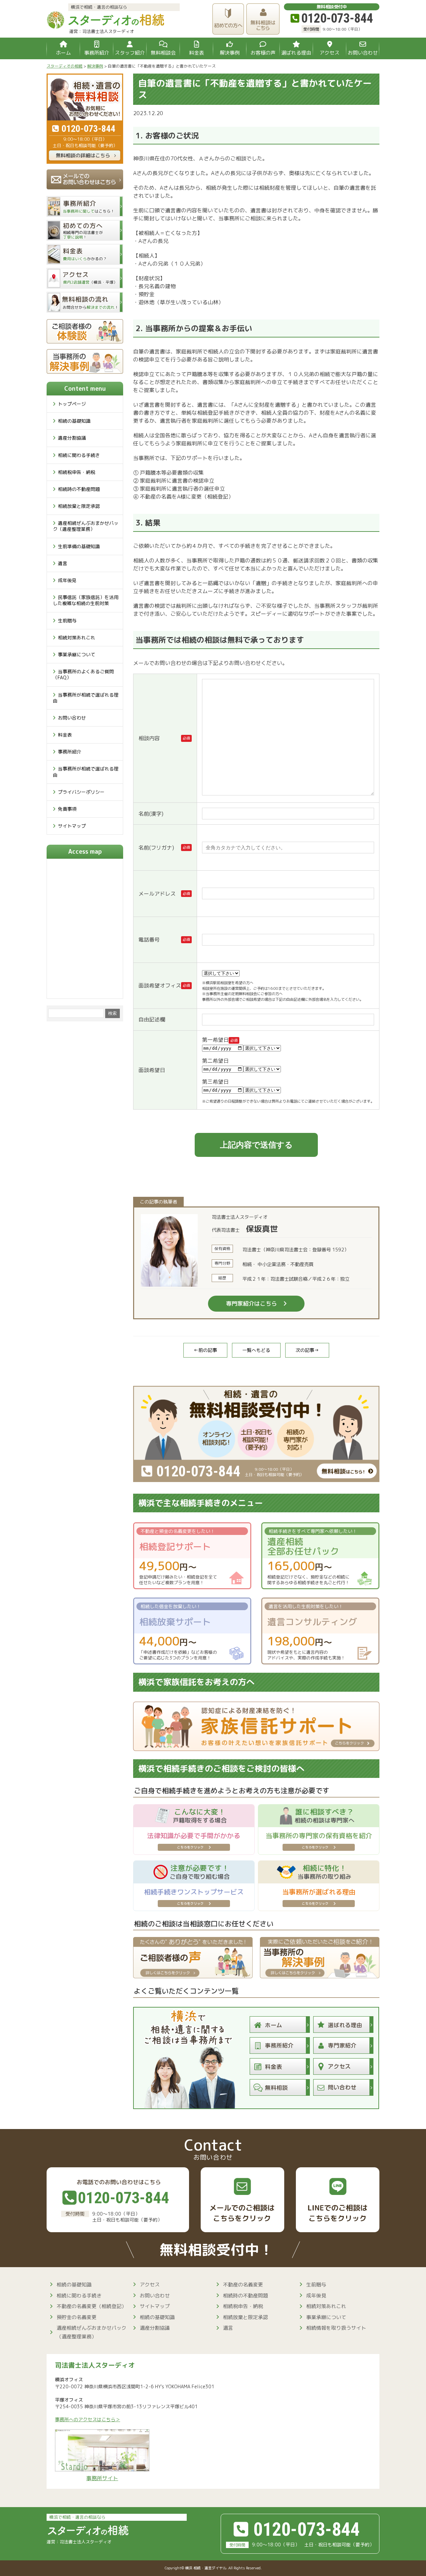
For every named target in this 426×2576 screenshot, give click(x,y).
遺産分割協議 (72, 438)
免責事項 (67, 809)
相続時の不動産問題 (79, 489)
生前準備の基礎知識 (79, 546)
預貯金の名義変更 (77, 2317)
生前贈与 (67, 621)
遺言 (63, 563)
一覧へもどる (256, 1350)
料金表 (65, 735)
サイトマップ (72, 826)
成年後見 (67, 580)
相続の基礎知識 (74, 421)
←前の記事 (205, 1350)
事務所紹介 (70, 752)
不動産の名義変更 (243, 2285)
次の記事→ (307, 1350)
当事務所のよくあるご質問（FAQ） (83, 674)
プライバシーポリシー (81, 792)
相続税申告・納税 (77, 472)
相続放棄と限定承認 (79, 506)
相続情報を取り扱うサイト (336, 2328)
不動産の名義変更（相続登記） (92, 2306)
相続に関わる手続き (79, 455)
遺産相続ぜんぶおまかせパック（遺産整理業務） (86, 526)
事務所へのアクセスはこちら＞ (88, 2420)
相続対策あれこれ (77, 638)
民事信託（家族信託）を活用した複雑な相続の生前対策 (86, 600)
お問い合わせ (72, 718)
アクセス (150, 2285)
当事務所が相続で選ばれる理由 (86, 698)
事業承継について (77, 654)
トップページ (72, 404)
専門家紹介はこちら (251, 1303)
